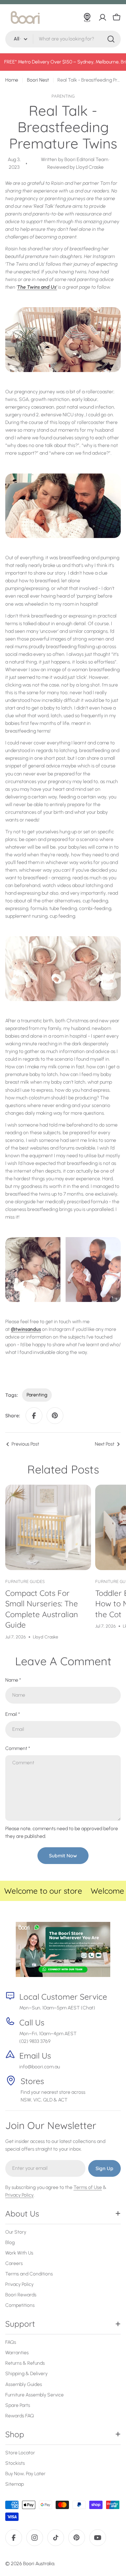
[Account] (103, 17)
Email (13, 1714)
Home (12, 80)
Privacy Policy (19, 2195)
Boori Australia (39, 2564)
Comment (18, 1748)
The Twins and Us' (37, 287)
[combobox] (63, 39)
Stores (32, 2081)
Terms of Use (88, 2187)
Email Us (35, 2056)
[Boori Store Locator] (87, 17)
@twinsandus (26, 1329)
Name (13, 1680)
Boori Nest (38, 80)
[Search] (111, 39)
